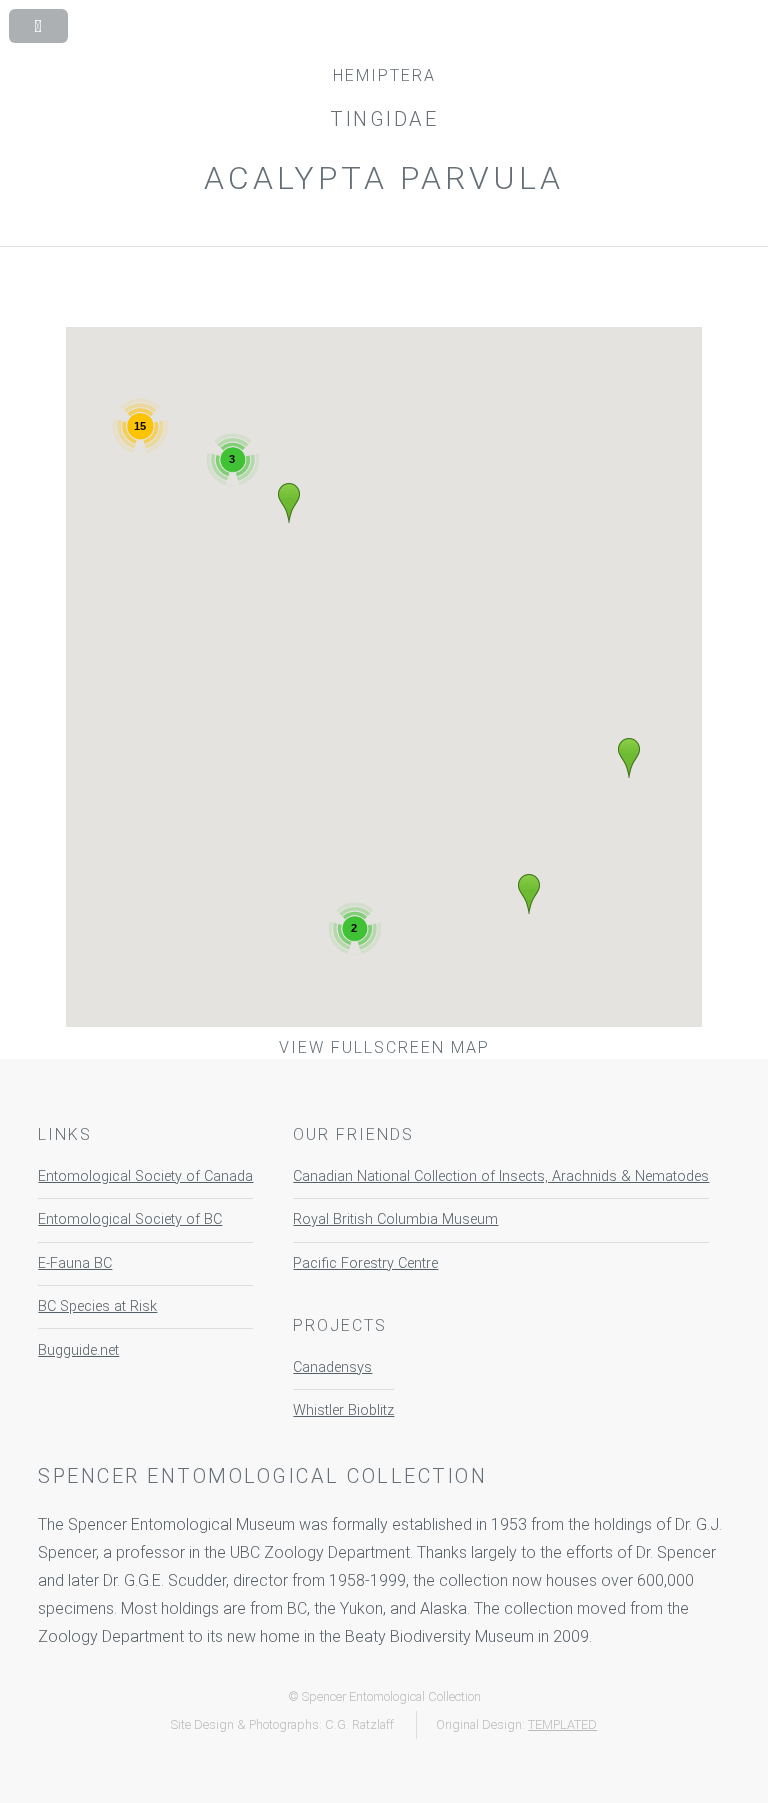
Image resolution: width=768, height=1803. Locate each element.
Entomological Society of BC (130, 1219)
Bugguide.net (78, 1350)
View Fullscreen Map (384, 1047)
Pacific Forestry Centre (365, 1263)
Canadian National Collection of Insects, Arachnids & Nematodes (501, 1176)
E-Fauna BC (75, 1263)
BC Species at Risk (97, 1306)
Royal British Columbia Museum (395, 1219)
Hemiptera (384, 75)
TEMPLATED (562, 1724)
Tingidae (384, 119)
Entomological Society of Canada (145, 1176)
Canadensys (332, 1367)
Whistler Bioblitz (343, 1410)
